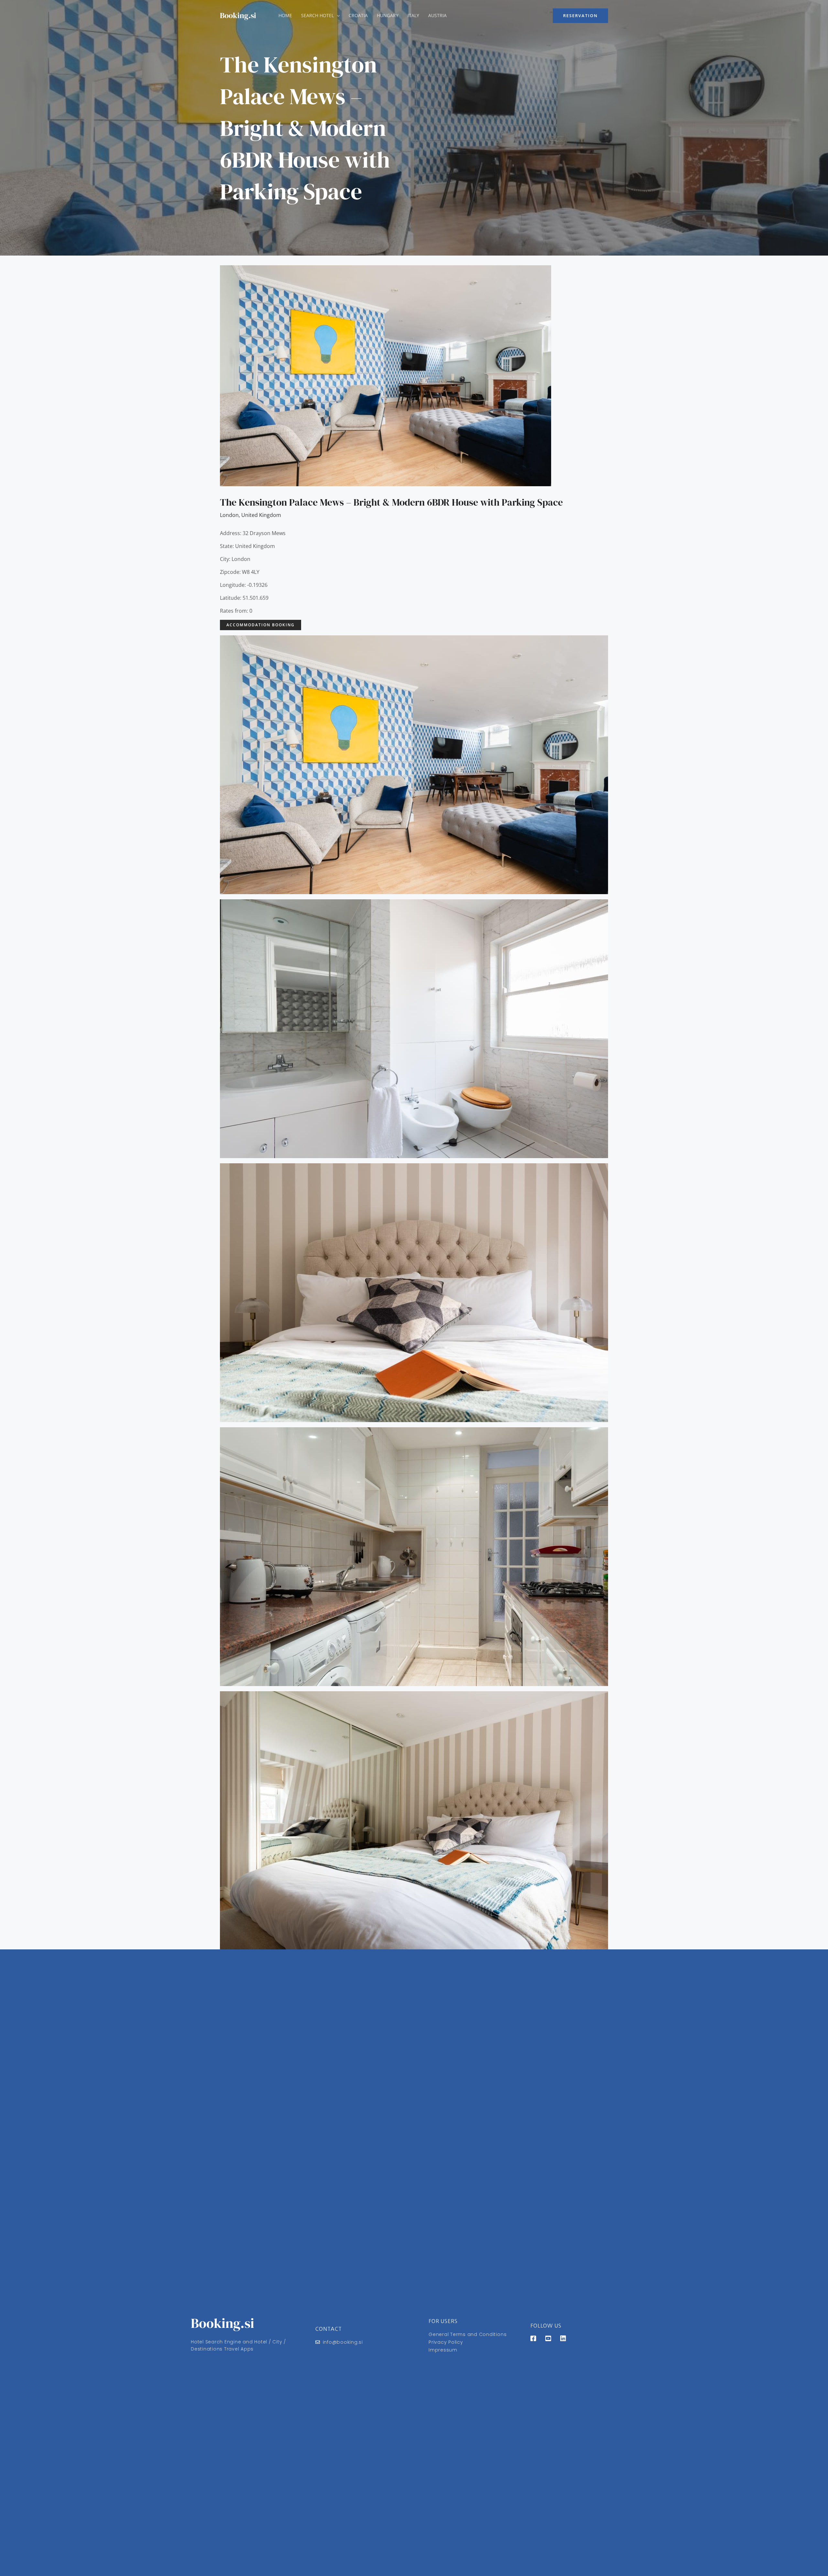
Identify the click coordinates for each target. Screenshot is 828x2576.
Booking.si (238, 15)
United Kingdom (261, 515)
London (229, 515)
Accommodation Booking (261, 625)
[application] (337, 16)
